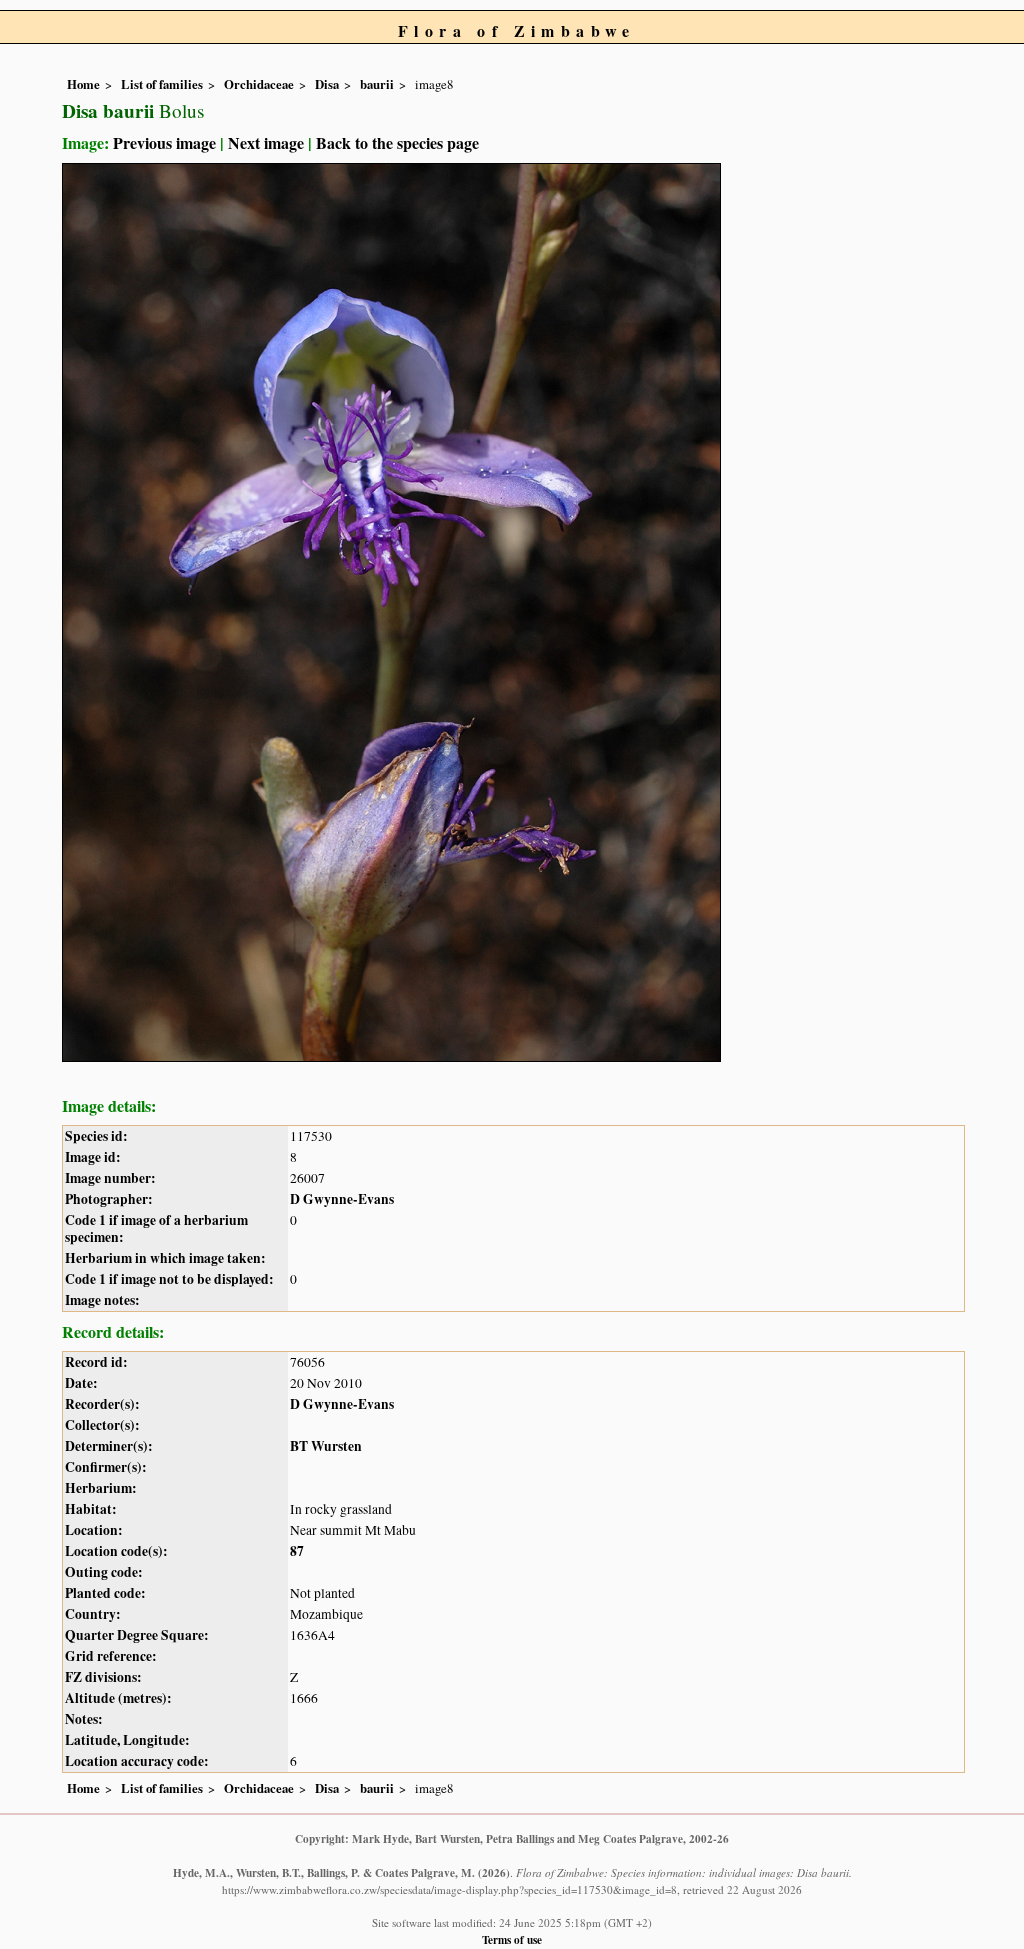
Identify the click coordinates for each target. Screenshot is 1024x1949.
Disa (327, 84)
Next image (266, 142)
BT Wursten (326, 1446)
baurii (377, 84)
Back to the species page (397, 142)
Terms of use (512, 1939)
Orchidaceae (259, 84)
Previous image (164, 142)
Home (83, 84)
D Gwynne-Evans (342, 1199)
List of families (162, 84)
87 (297, 1551)
